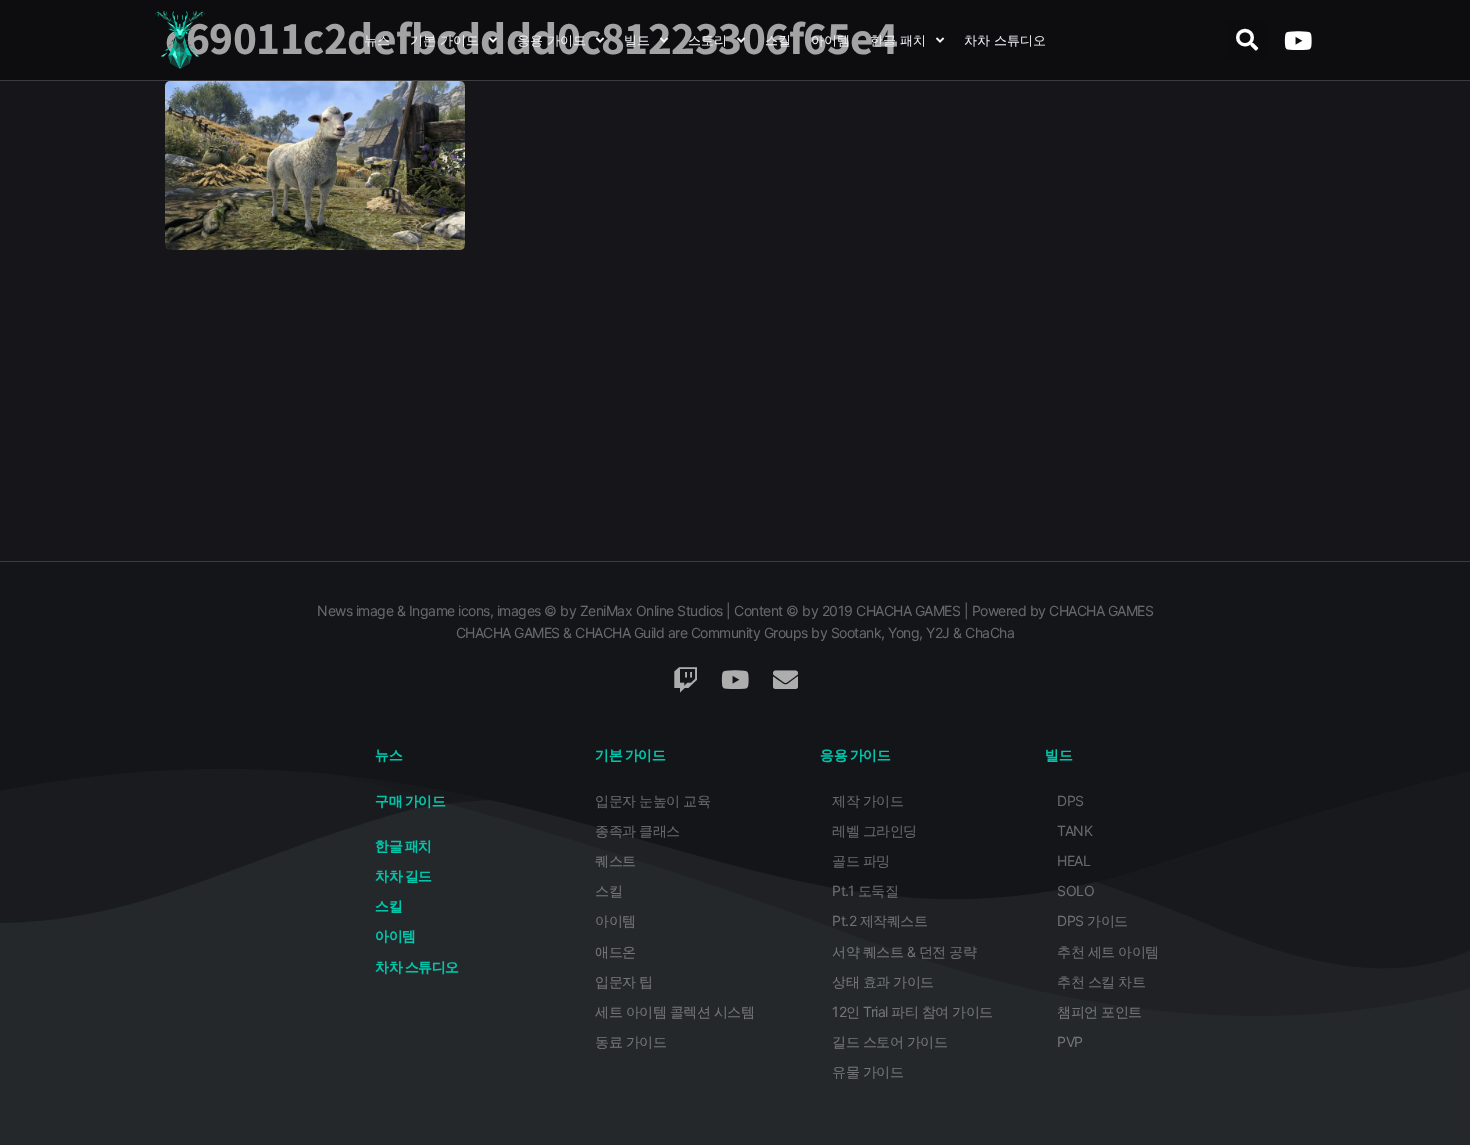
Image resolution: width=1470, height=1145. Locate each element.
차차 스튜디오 (1005, 40)
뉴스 (377, 40)
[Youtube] (1297, 40)
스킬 (778, 40)
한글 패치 (898, 40)
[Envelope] (785, 680)
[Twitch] (685, 680)
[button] (1246, 40)
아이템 (830, 40)
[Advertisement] (735, 411)
